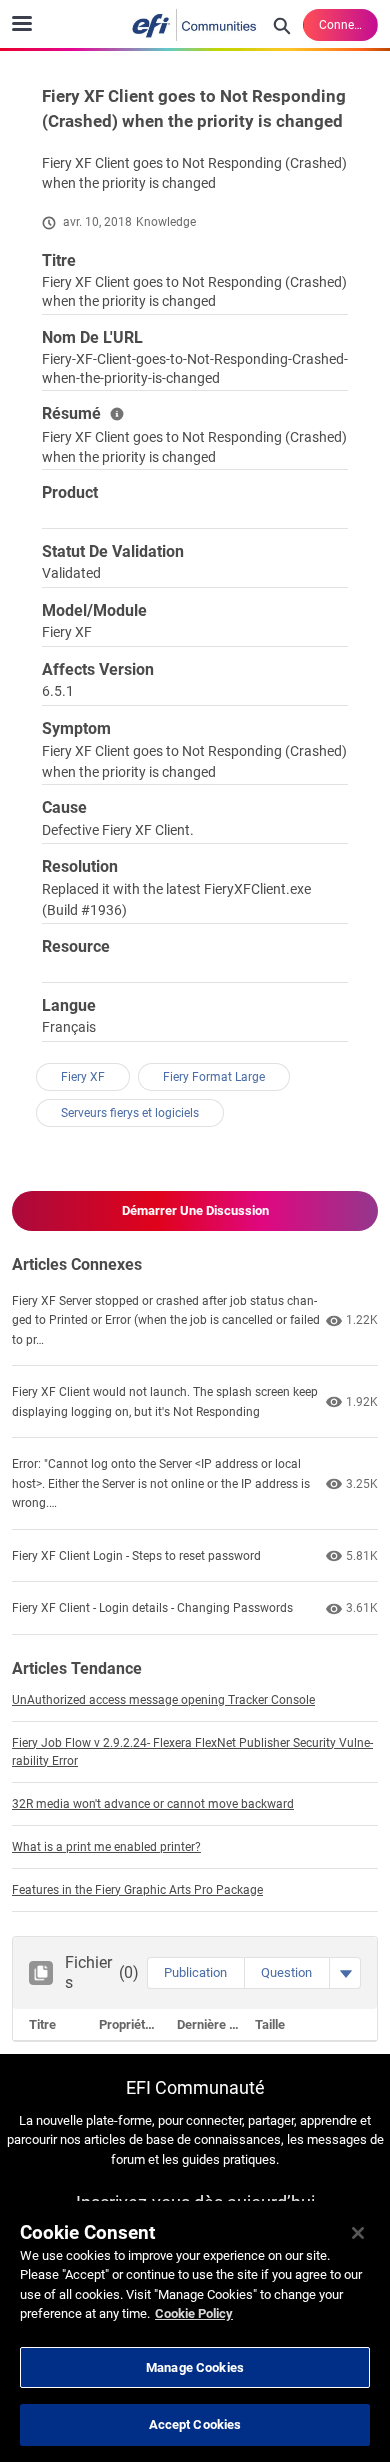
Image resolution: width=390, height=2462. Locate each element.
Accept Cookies (195, 2424)
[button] (195, 1973)
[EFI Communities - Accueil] (195, 25)
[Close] (358, 2233)
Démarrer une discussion (195, 1210)
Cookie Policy (194, 2313)
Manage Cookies (195, 2367)
